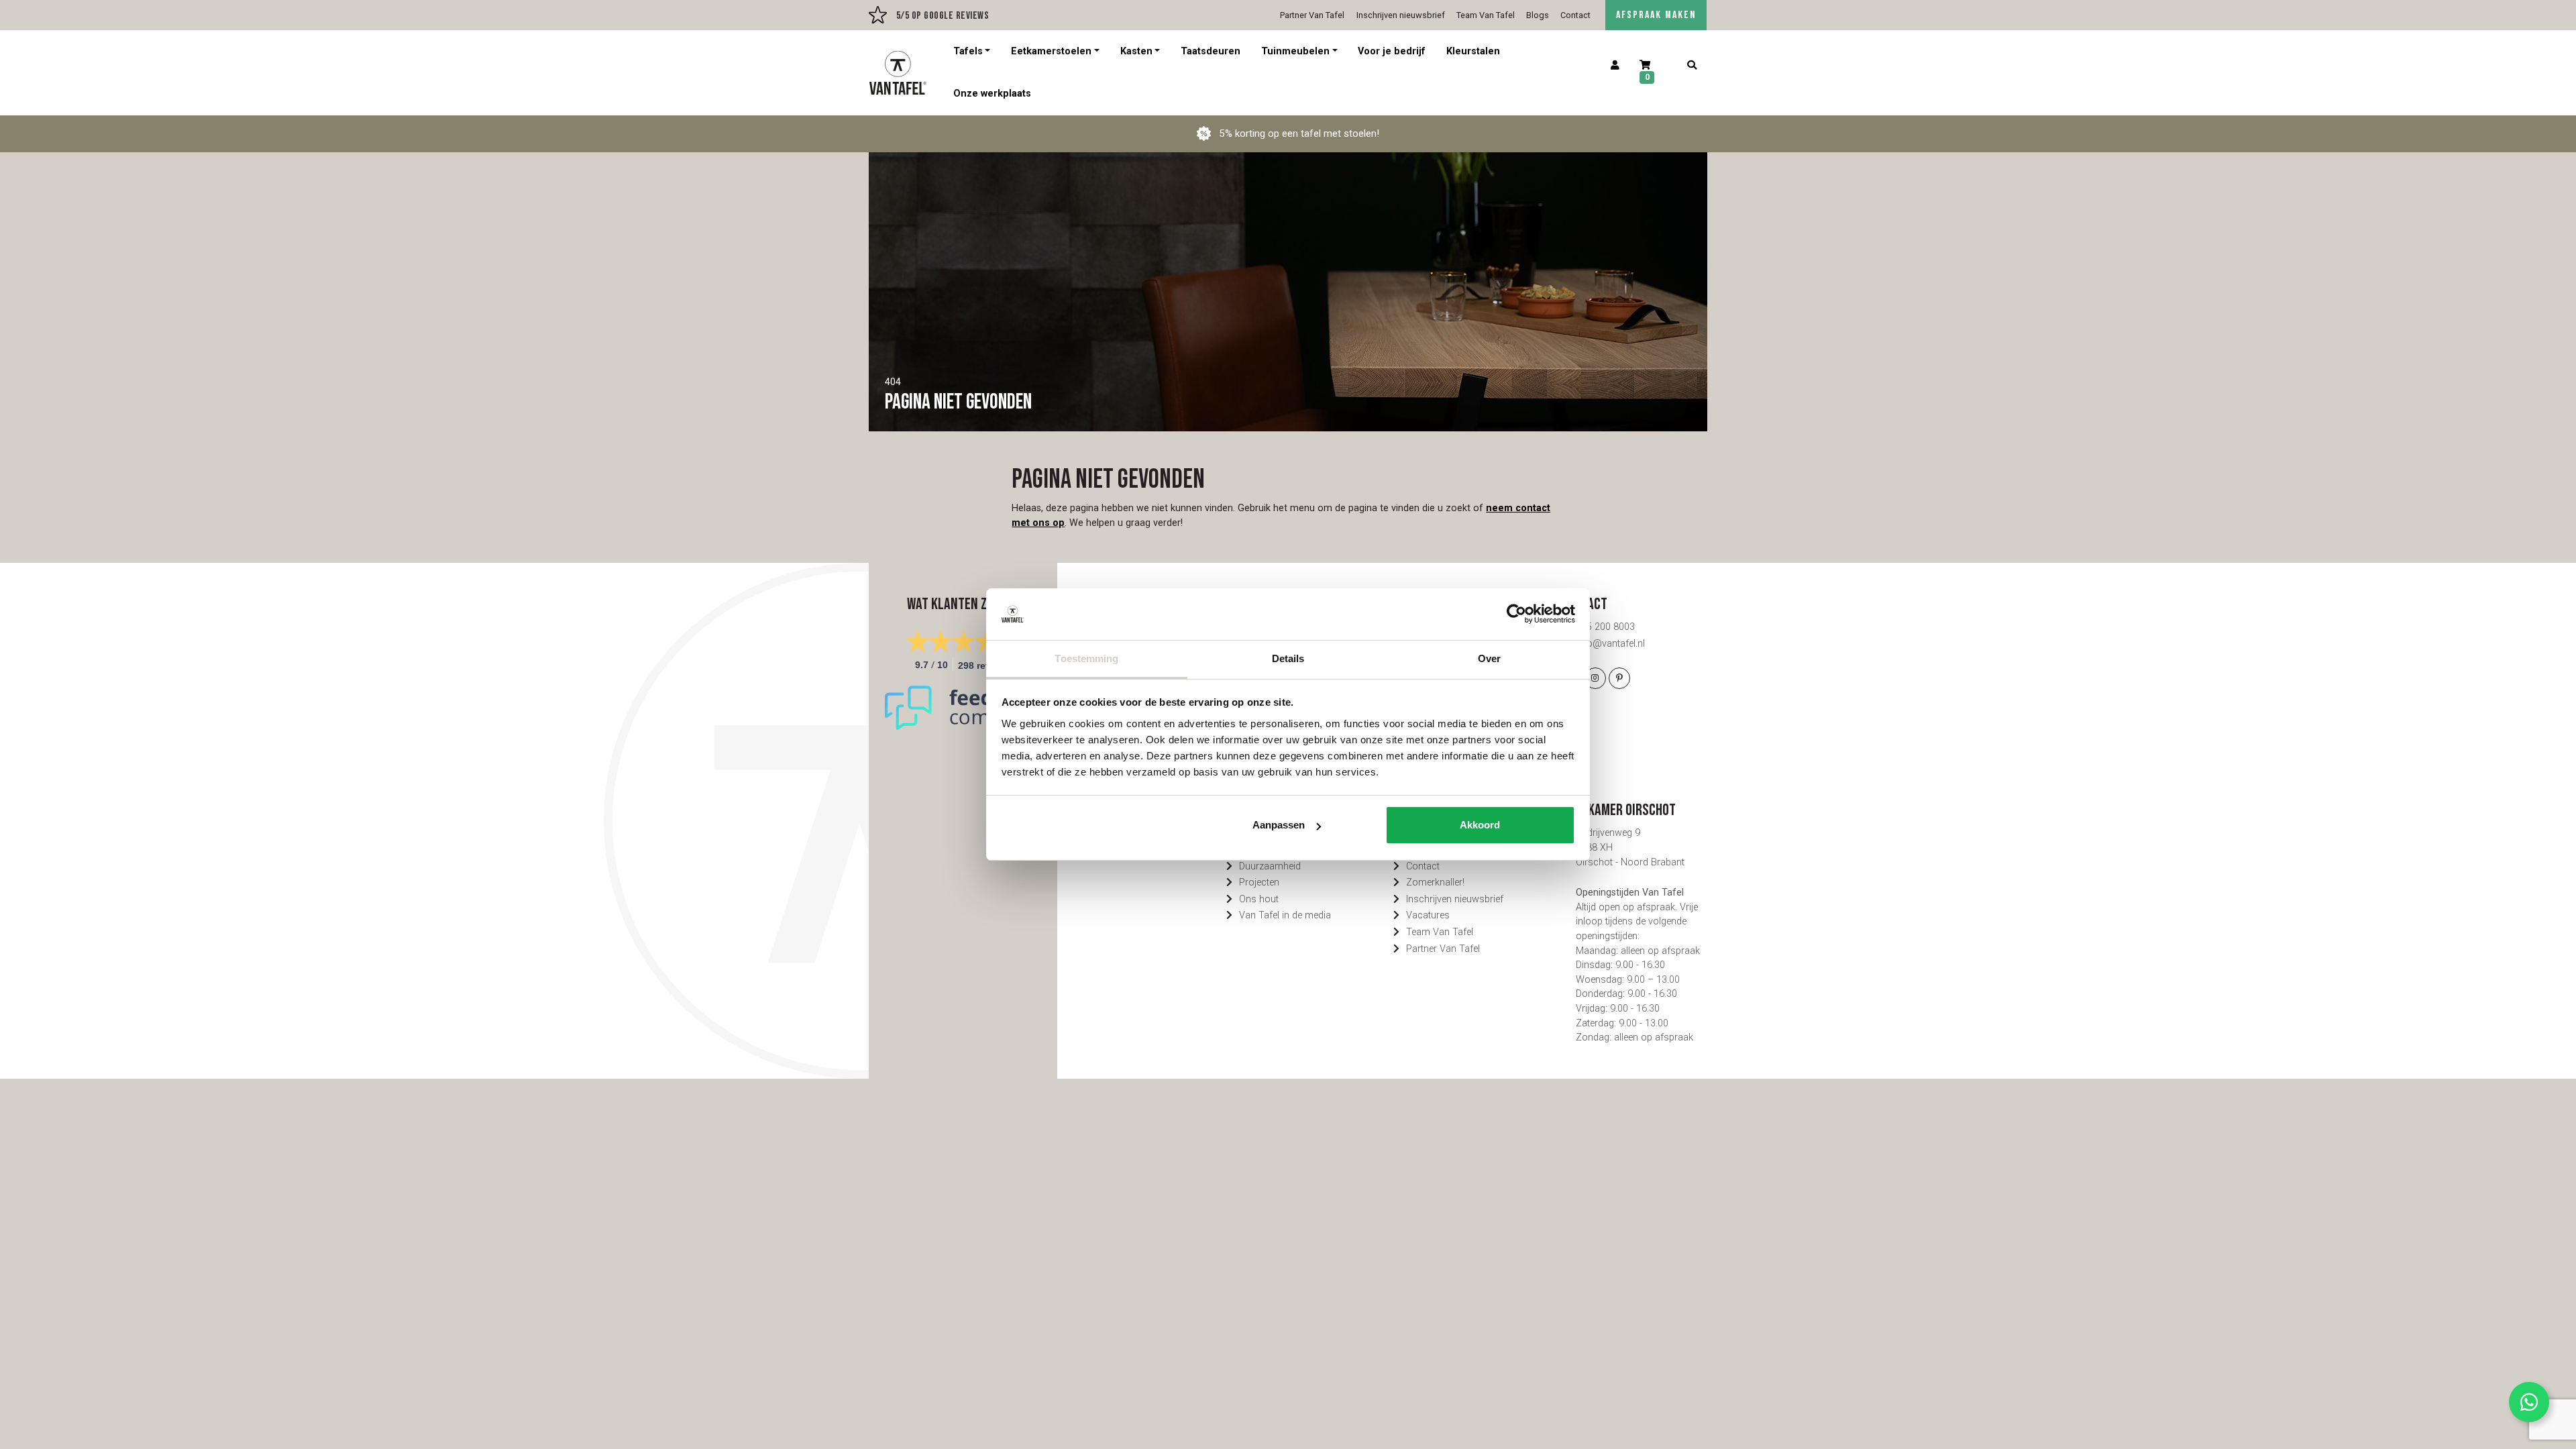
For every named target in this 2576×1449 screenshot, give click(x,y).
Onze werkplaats (992, 94)
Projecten (1259, 882)
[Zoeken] (1692, 66)
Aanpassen (1279, 825)
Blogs (1538, 15)
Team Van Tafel (1486, 15)
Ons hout (1259, 899)
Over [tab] (1489, 658)
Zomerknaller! (1435, 882)
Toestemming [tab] (1086, 658)
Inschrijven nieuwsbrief (1401, 15)
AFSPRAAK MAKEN (1656, 15)
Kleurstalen (1473, 51)
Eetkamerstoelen (1051, 51)
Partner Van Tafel (1312, 15)
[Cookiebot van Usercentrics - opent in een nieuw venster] (1516, 614)
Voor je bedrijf (1392, 51)
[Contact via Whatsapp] (2529, 1402)
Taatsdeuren (1211, 51)
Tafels (968, 51)
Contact (1575, 15)
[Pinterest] (1619, 678)
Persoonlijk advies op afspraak (934, 15)
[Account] (1615, 66)
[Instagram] (1595, 678)
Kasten (1136, 51)
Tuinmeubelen (1295, 51)
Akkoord (1480, 825)
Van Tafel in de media (1285, 915)
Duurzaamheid (1270, 866)
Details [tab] (1288, 658)
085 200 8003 (1605, 627)
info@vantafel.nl (1610, 644)
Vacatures (1428, 915)
